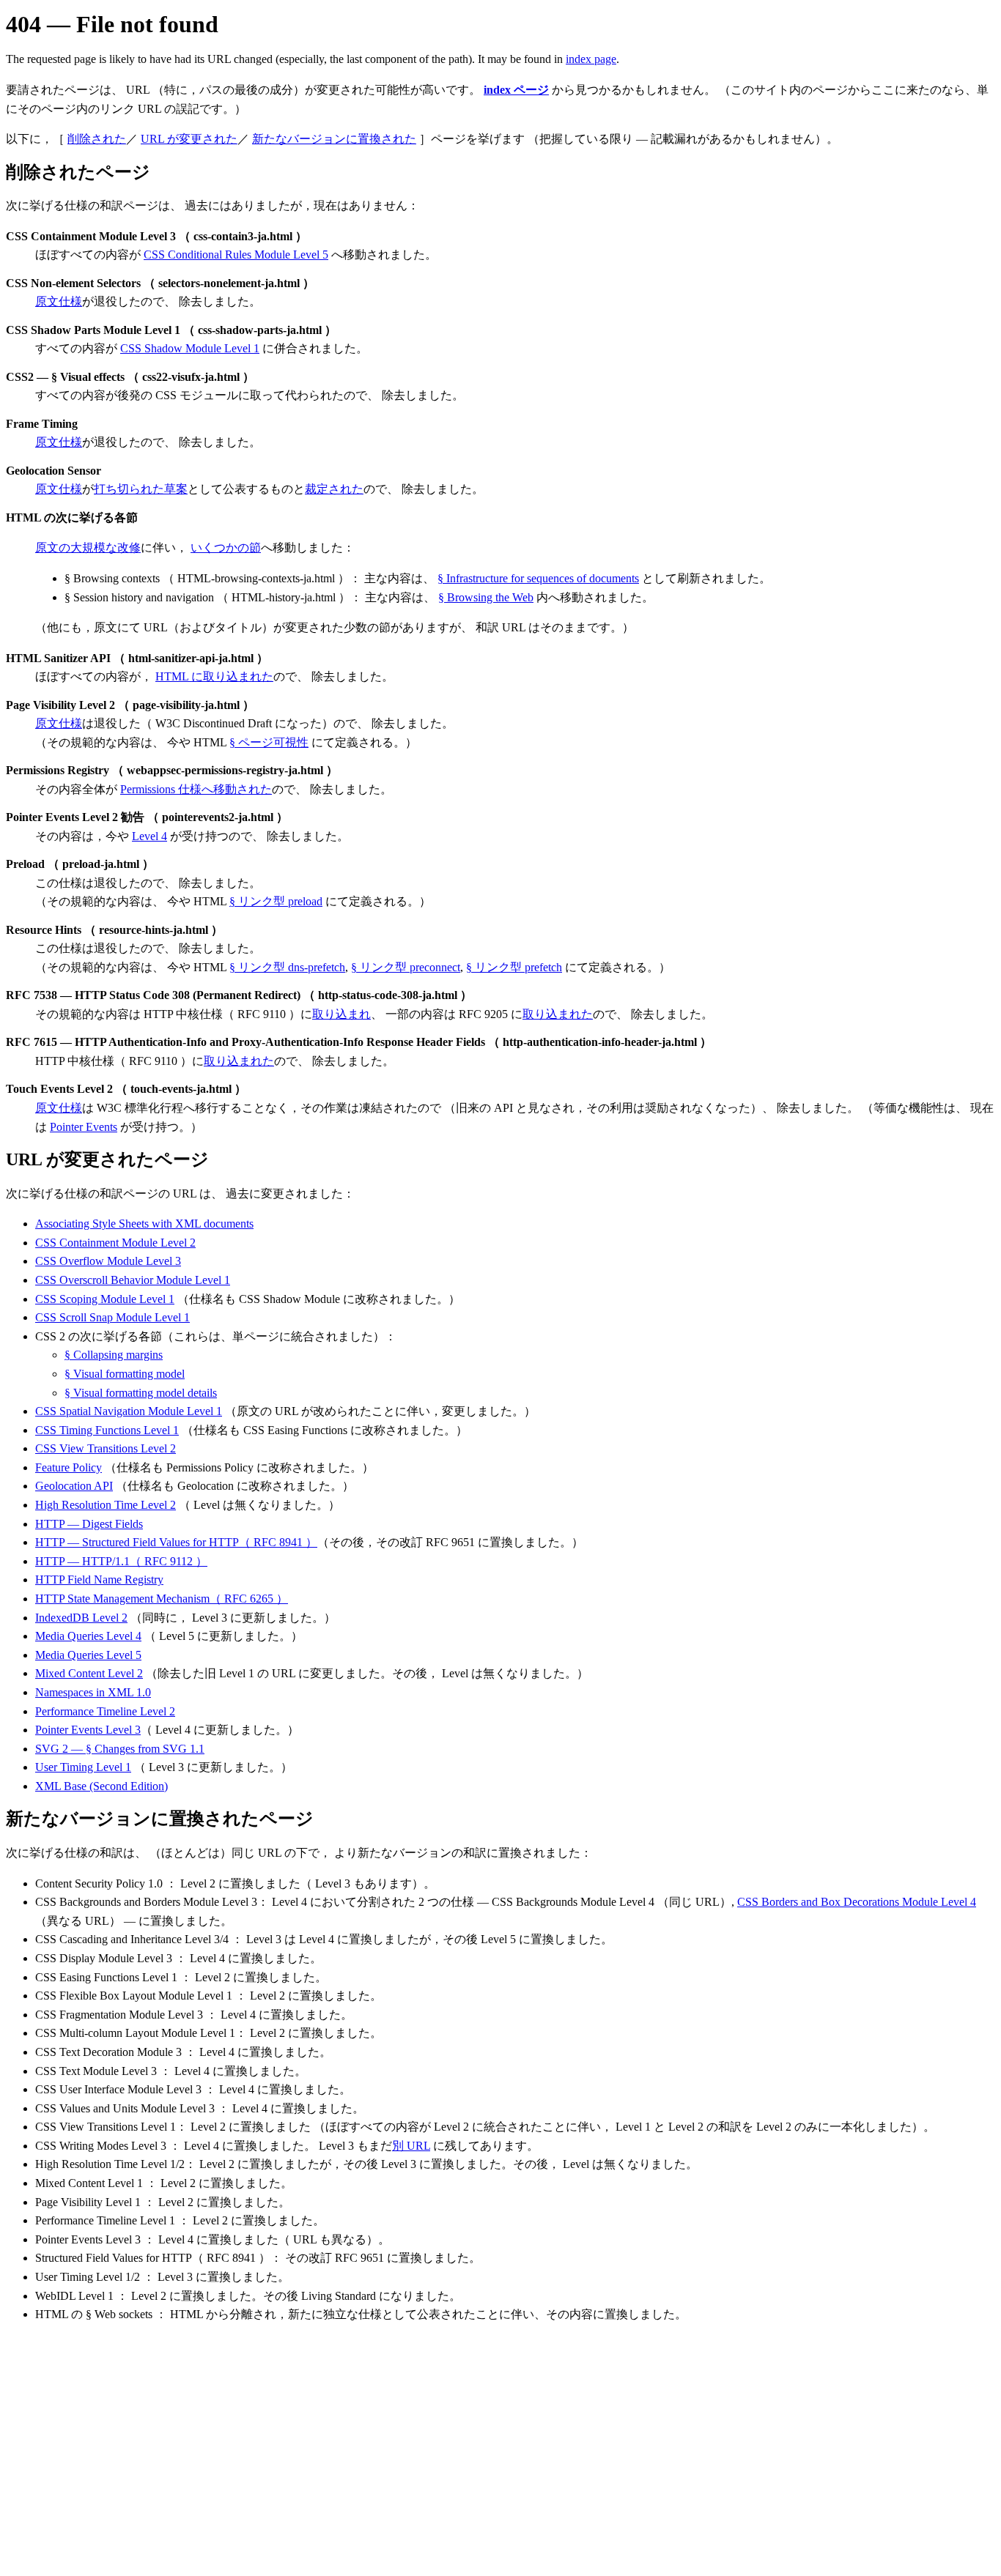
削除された (97, 139)
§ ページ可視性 (269, 742)
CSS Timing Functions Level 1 (107, 1430)
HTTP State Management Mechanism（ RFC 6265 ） (162, 1599)
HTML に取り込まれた (214, 676)
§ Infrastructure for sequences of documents (538, 578)
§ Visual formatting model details (141, 1393)
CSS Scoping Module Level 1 (105, 1299)
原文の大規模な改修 (88, 548)
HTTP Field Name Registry (99, 1580)
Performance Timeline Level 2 (105, 1711)
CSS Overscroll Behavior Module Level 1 (133, 1280)
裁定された (334, 489)
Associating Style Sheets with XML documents (144, 1224)
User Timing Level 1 (83, 1767)
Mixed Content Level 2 (89, 1673)
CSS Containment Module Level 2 (115, 1243)
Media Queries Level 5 (88, 1655)
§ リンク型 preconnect (406, 967)
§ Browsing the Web (486, 597)
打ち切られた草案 (141, 489)
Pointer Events (84, 1127)
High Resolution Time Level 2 (106, 1505)
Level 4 (149, 836)
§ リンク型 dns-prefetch (287, 967)
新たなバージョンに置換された (334, 139)
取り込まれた (558, 1014)
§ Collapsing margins (114, 1355)
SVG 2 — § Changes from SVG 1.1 (120, 1749)
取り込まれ (341, 1014)
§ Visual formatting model (125, 1374)
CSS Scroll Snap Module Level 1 (112, 1317)
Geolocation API (74, 1486)
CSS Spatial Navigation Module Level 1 (129, 1411)
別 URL (411, 2146)
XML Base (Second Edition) (101, 1786)
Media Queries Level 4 (88, 1636)
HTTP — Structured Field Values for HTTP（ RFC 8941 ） (176, 1542)
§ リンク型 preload (276, 901)
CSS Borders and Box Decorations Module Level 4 (857, 1902)
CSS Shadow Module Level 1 (190, 348)
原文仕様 (59, 301)
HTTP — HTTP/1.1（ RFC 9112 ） (121, 1561)
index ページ (516, 90)
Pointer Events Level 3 (88, 1730)
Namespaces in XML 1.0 (93, 1692)
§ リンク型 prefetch (514, 967)
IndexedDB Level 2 (81, 1618)
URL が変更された (189, 139)
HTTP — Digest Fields (89, 1524)
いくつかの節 (226, 548)
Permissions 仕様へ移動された (196, 789)
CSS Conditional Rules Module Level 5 (236, 255)
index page (591, 59)
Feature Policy (69, 1467)
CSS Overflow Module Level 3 (108, 1261)
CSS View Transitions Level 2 (106, 1448)
